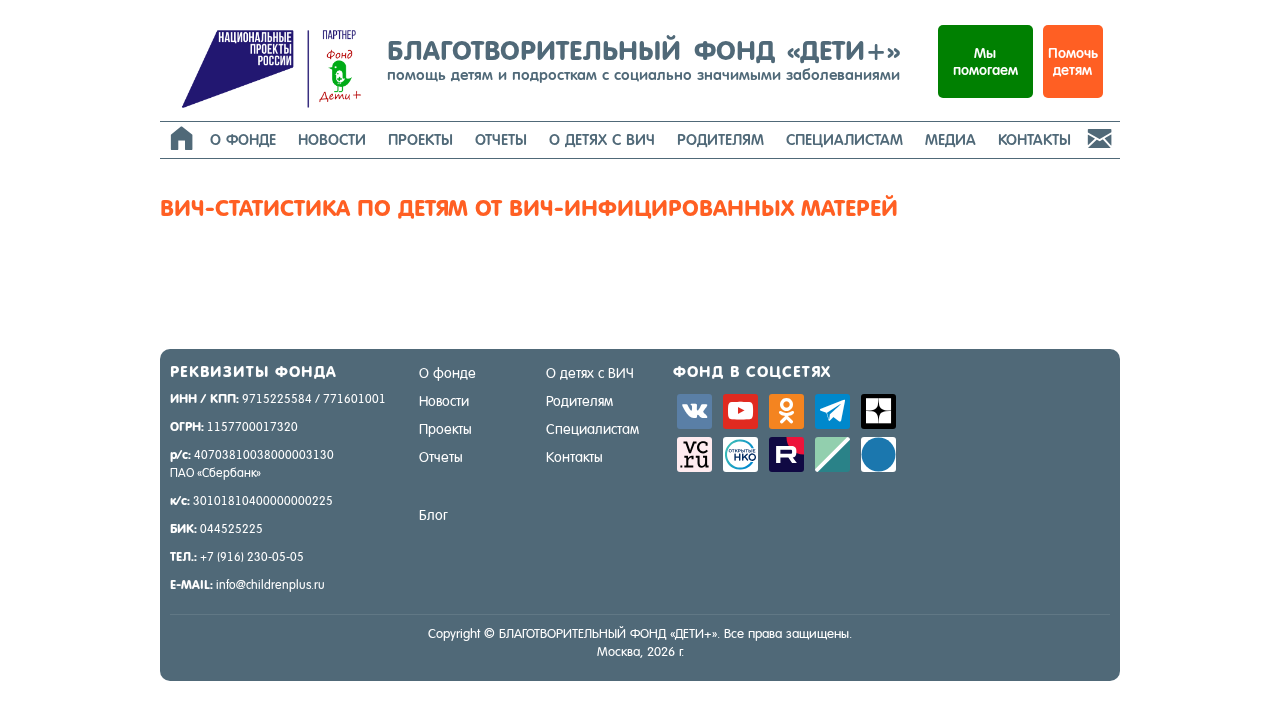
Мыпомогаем (985, 61)
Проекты (420, 139)
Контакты (1034, 139)
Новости (332, 139)
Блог (433, 515)
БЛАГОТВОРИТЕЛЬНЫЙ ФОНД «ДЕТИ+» (643, 59)
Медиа (950, 139)
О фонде (243, 139)
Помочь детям (1073, 61)
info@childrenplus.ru (270, 585)
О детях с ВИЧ (602, 139)
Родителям (720, 139)
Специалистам (844, 139)
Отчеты (501, 139)
